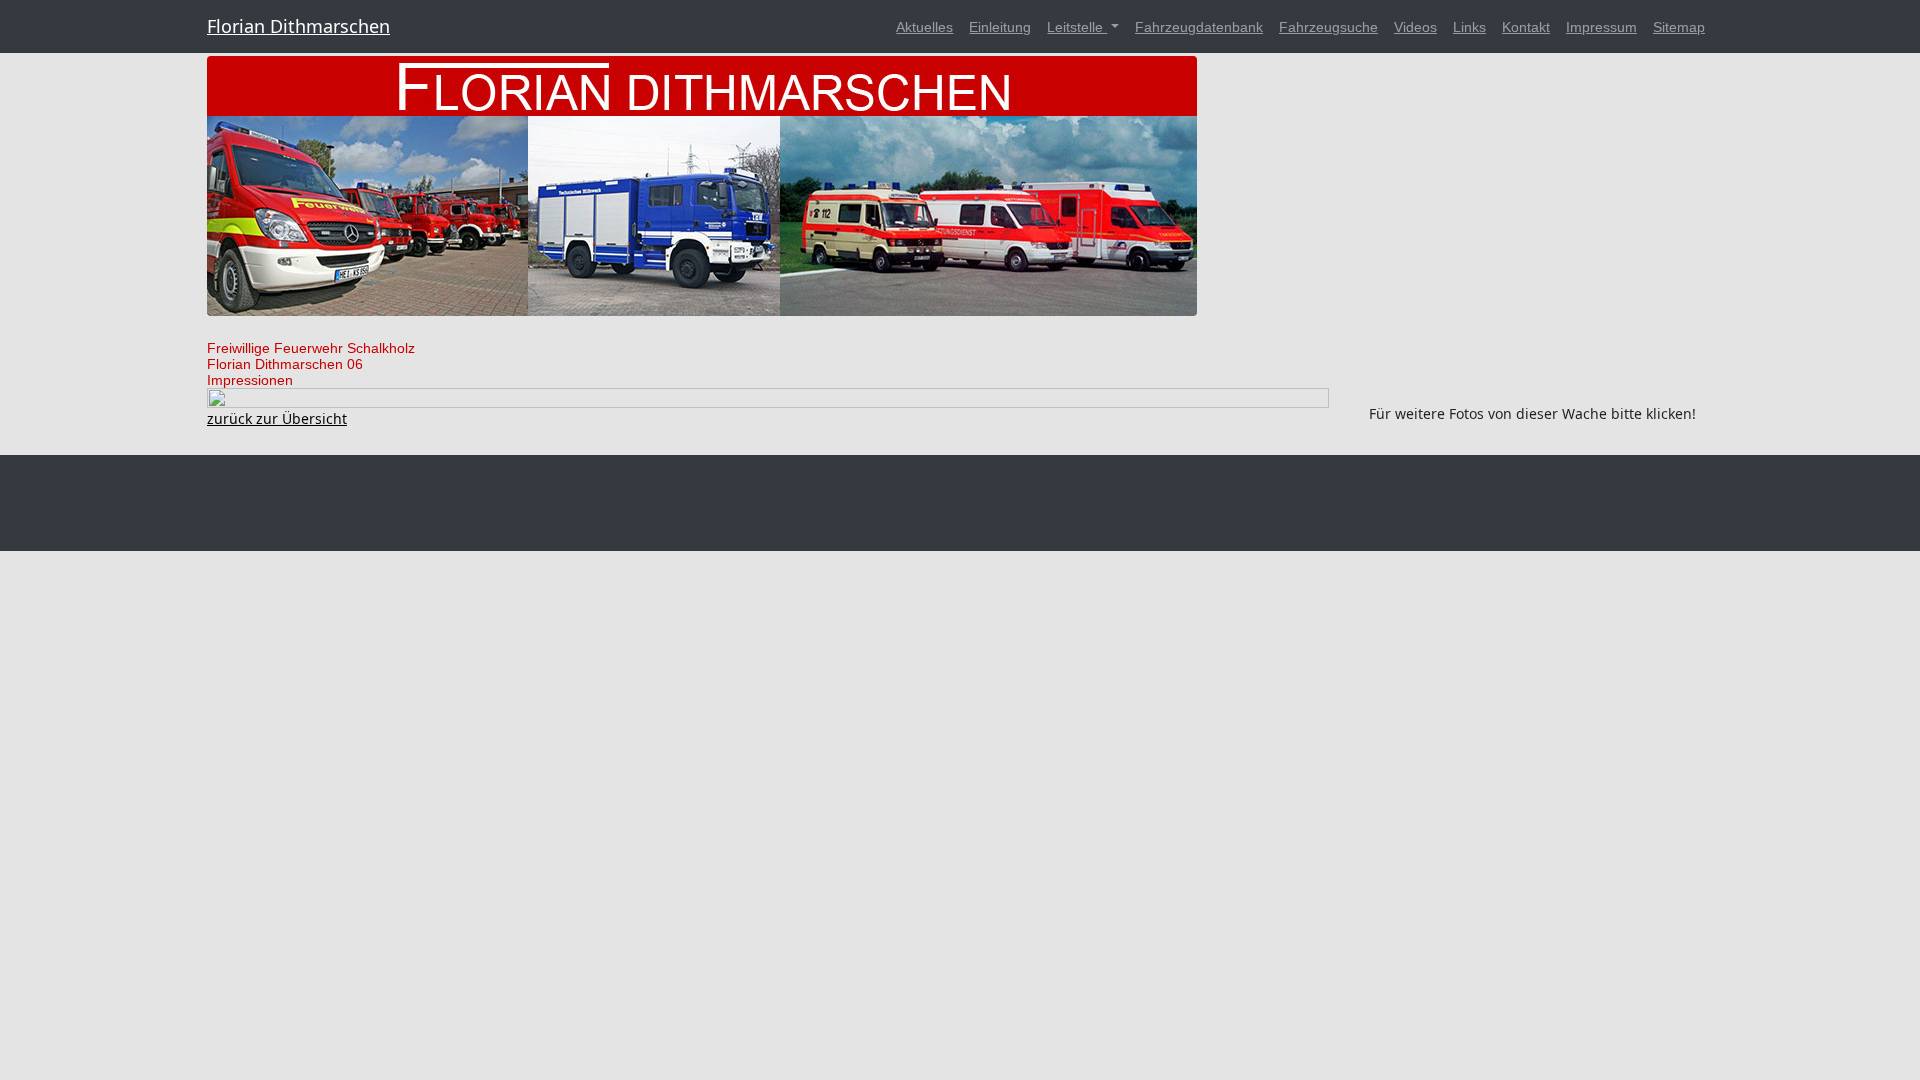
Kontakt (1526, 27)
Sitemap (1679, 27)
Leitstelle (1077, 27)
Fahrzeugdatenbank (1199, 27)
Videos (1415, 27)
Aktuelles (924, 27)
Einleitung (1000, 27)
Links (1469, 27)
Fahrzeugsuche (1328, 27)
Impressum (1601, 27)
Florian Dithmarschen (298, 26)
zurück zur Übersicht (277, 418)
